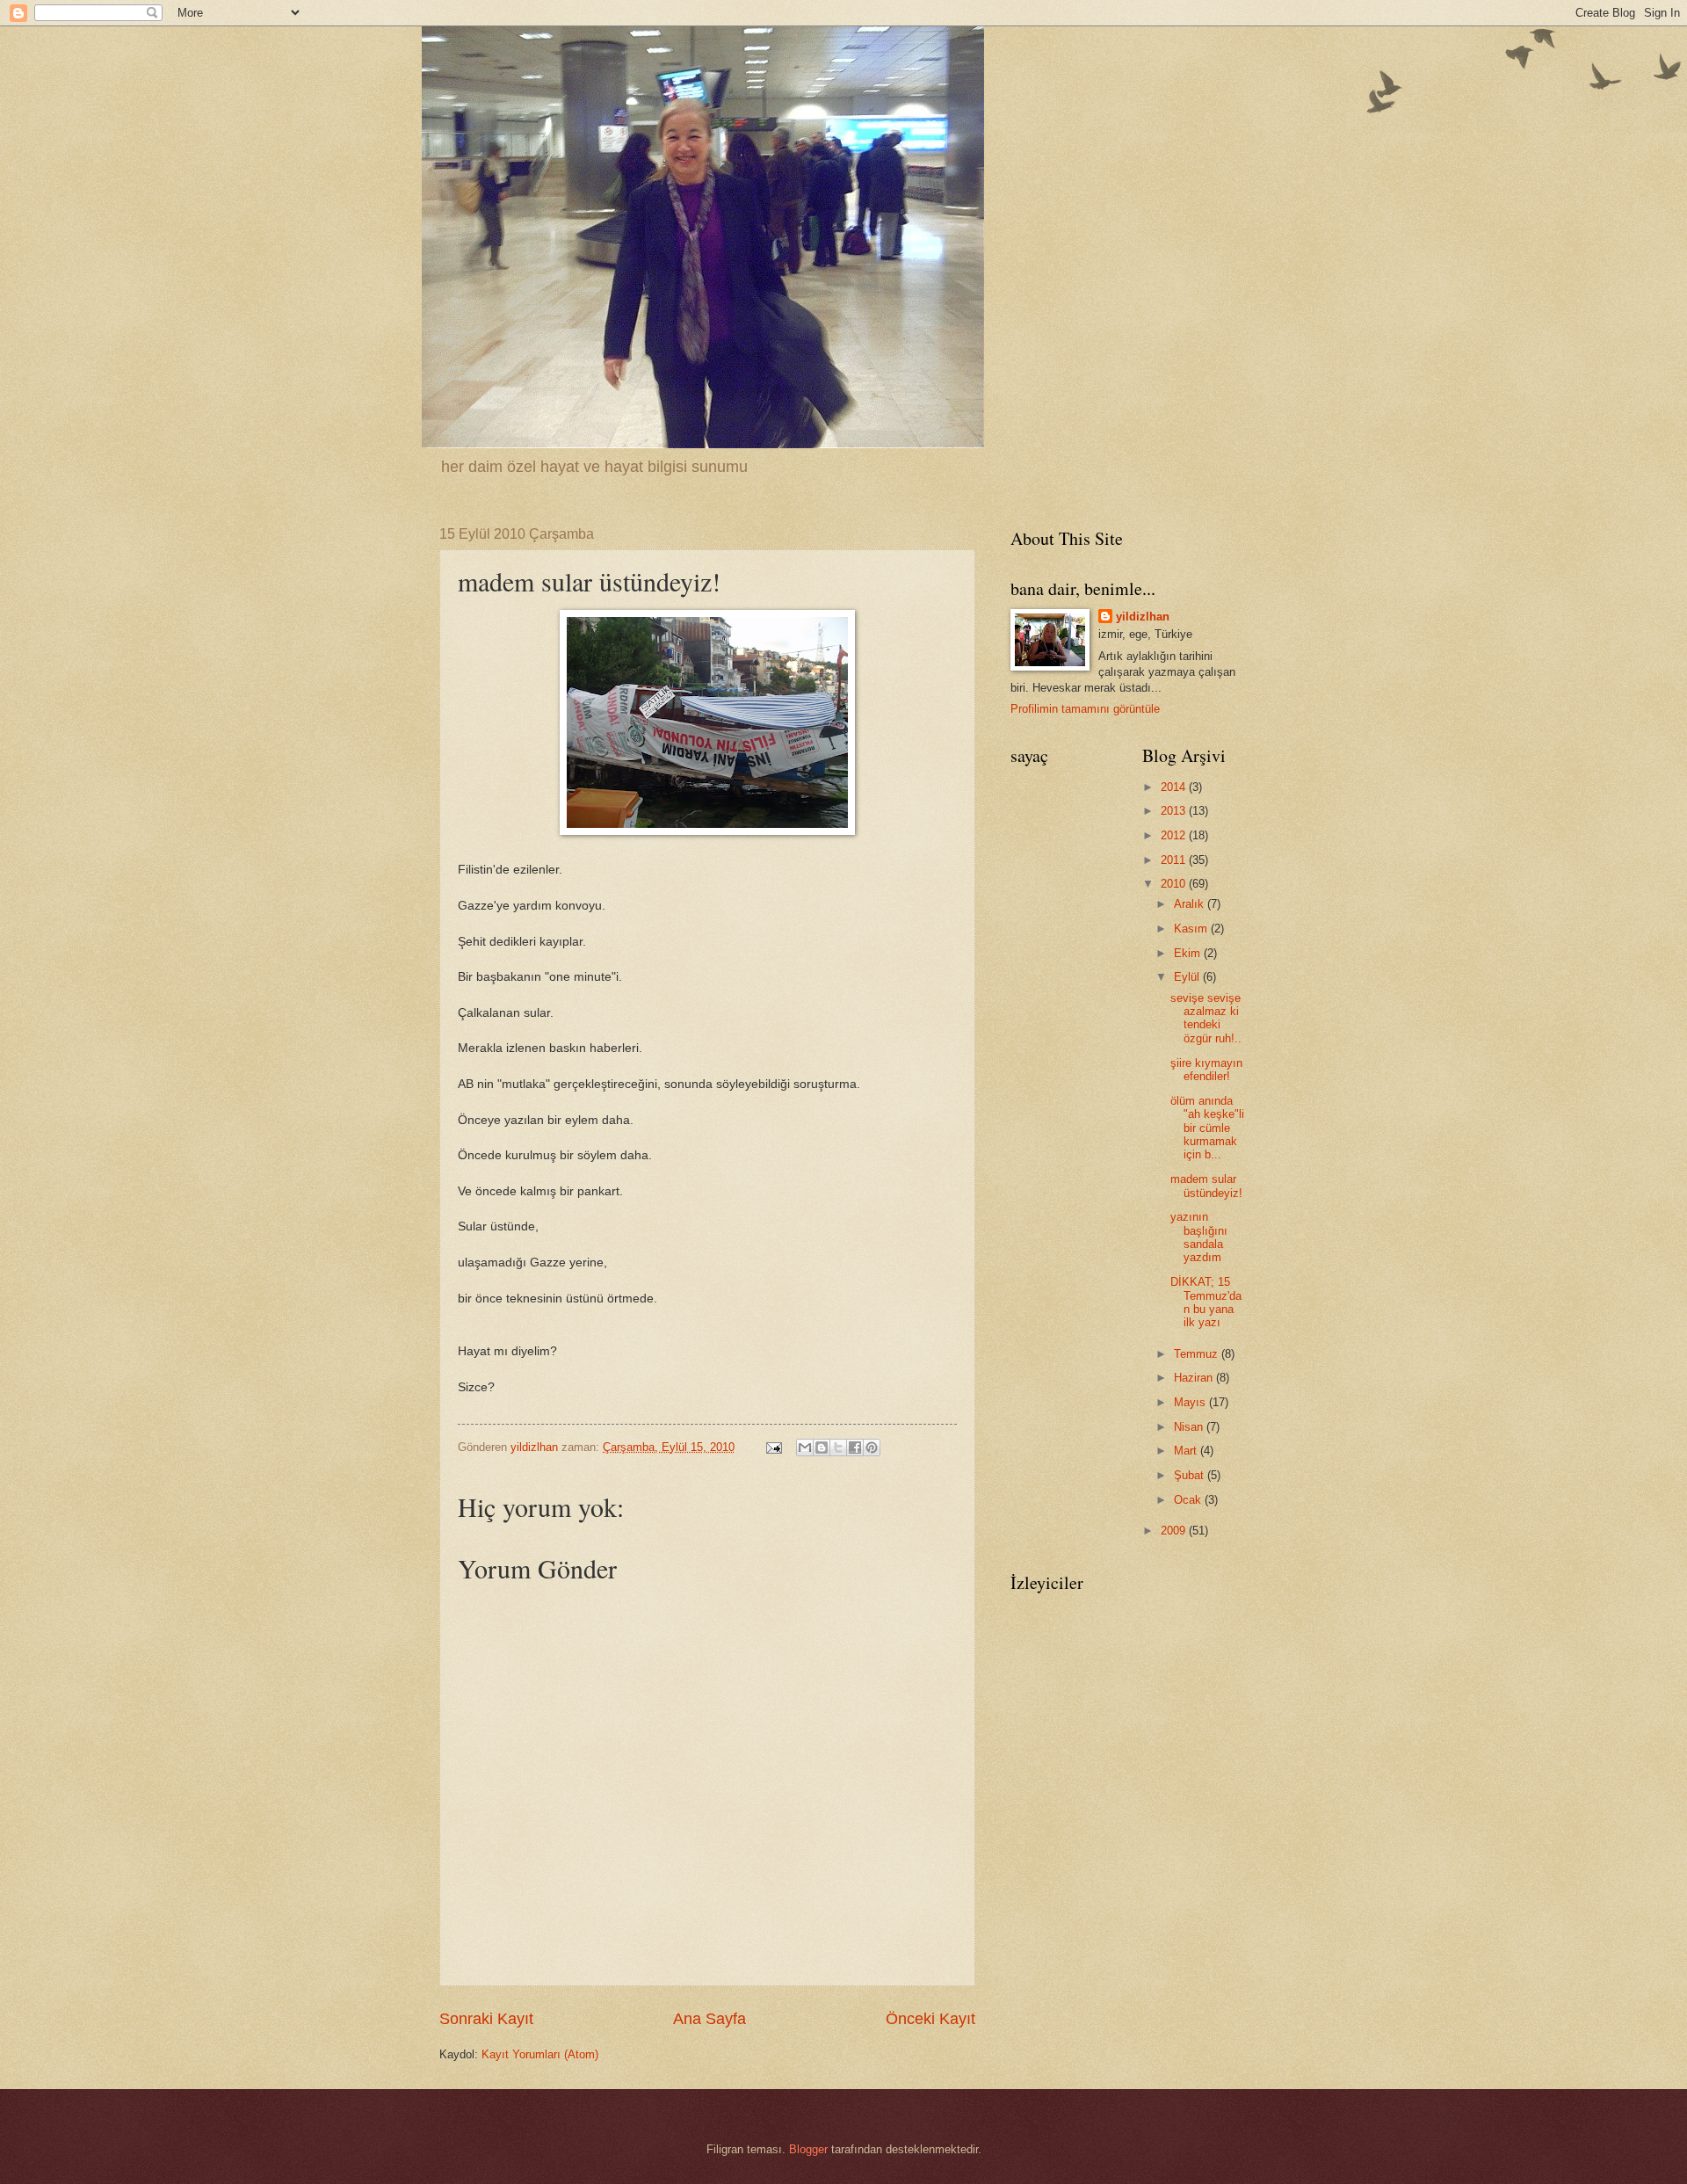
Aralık (1191, 904)
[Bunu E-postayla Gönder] (805, 1448)
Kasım (1192, 929)
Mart (1187, 1451)
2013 (1175, 811)
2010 (1175, 884)
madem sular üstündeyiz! (1206, 1186)
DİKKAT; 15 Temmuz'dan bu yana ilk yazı (1206, 1302)
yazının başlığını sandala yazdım (1199, 1237)
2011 (1175, 860)
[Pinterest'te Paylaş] (872, 1448)
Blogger (808, 2149)
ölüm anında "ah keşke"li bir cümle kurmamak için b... (1207, 1128)
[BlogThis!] (822, 1448)
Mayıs (1191, 1402)
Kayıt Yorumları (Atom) (540, 2054)
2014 (1175, 787)
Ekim (1189, 953)
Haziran (1195, 1378)
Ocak (1189, 1500)
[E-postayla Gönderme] (773, 1447)
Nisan (1190, 1427)
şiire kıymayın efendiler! (1206, 1070)
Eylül (1188, 977)
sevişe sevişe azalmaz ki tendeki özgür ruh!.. (1206, 1018)
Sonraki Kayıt (486, 2019)
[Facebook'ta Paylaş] (855, 1448)
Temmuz (1198, 1354)
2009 (1175, 1531)
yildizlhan (1143, 617)
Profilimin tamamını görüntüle (1085, 709)
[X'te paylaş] (838, 1448)
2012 (1175, 835)
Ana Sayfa (710, 2019)
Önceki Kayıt (930, 2019)
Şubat (1191, 1475)
